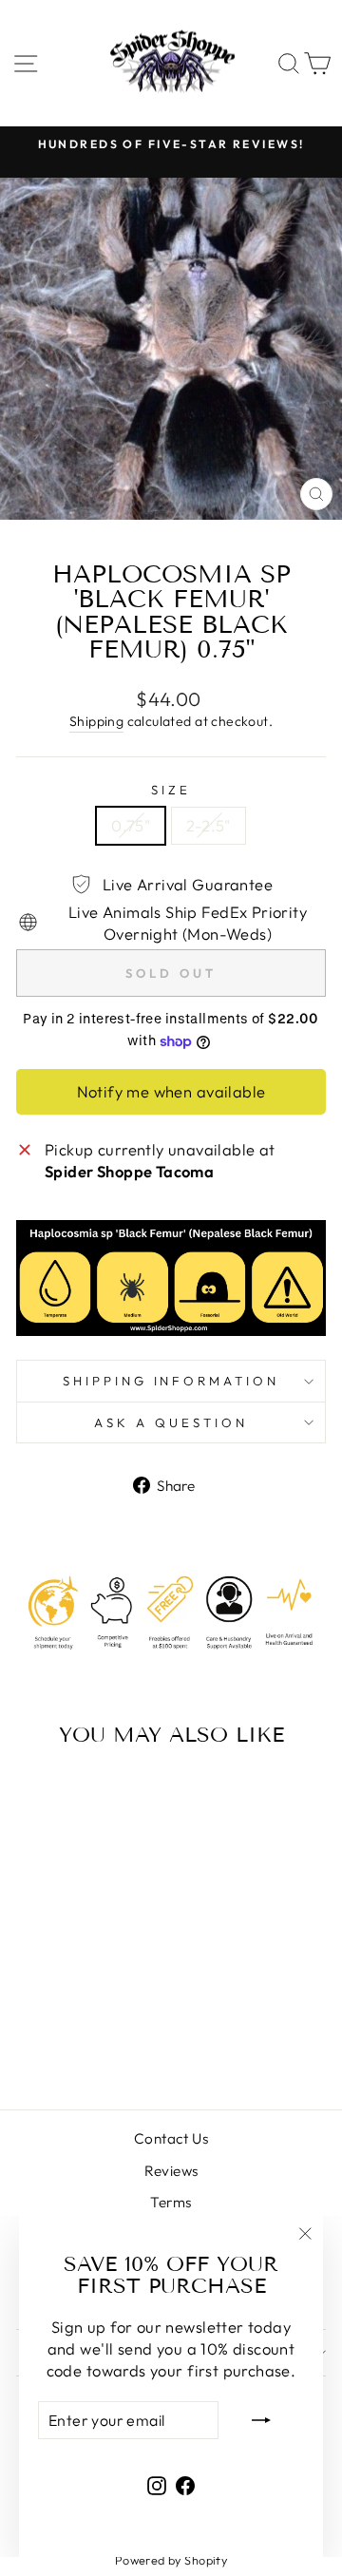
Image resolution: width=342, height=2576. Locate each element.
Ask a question (171, 1422)
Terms (171, 2202)
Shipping (96, 721)
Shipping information (171, 1381)
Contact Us (171, 2138)
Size (171, 790)
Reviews (171, 2171)
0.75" (131, 825)
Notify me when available (171, 1091)
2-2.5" (208, 825)
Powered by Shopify (171, 2560)
